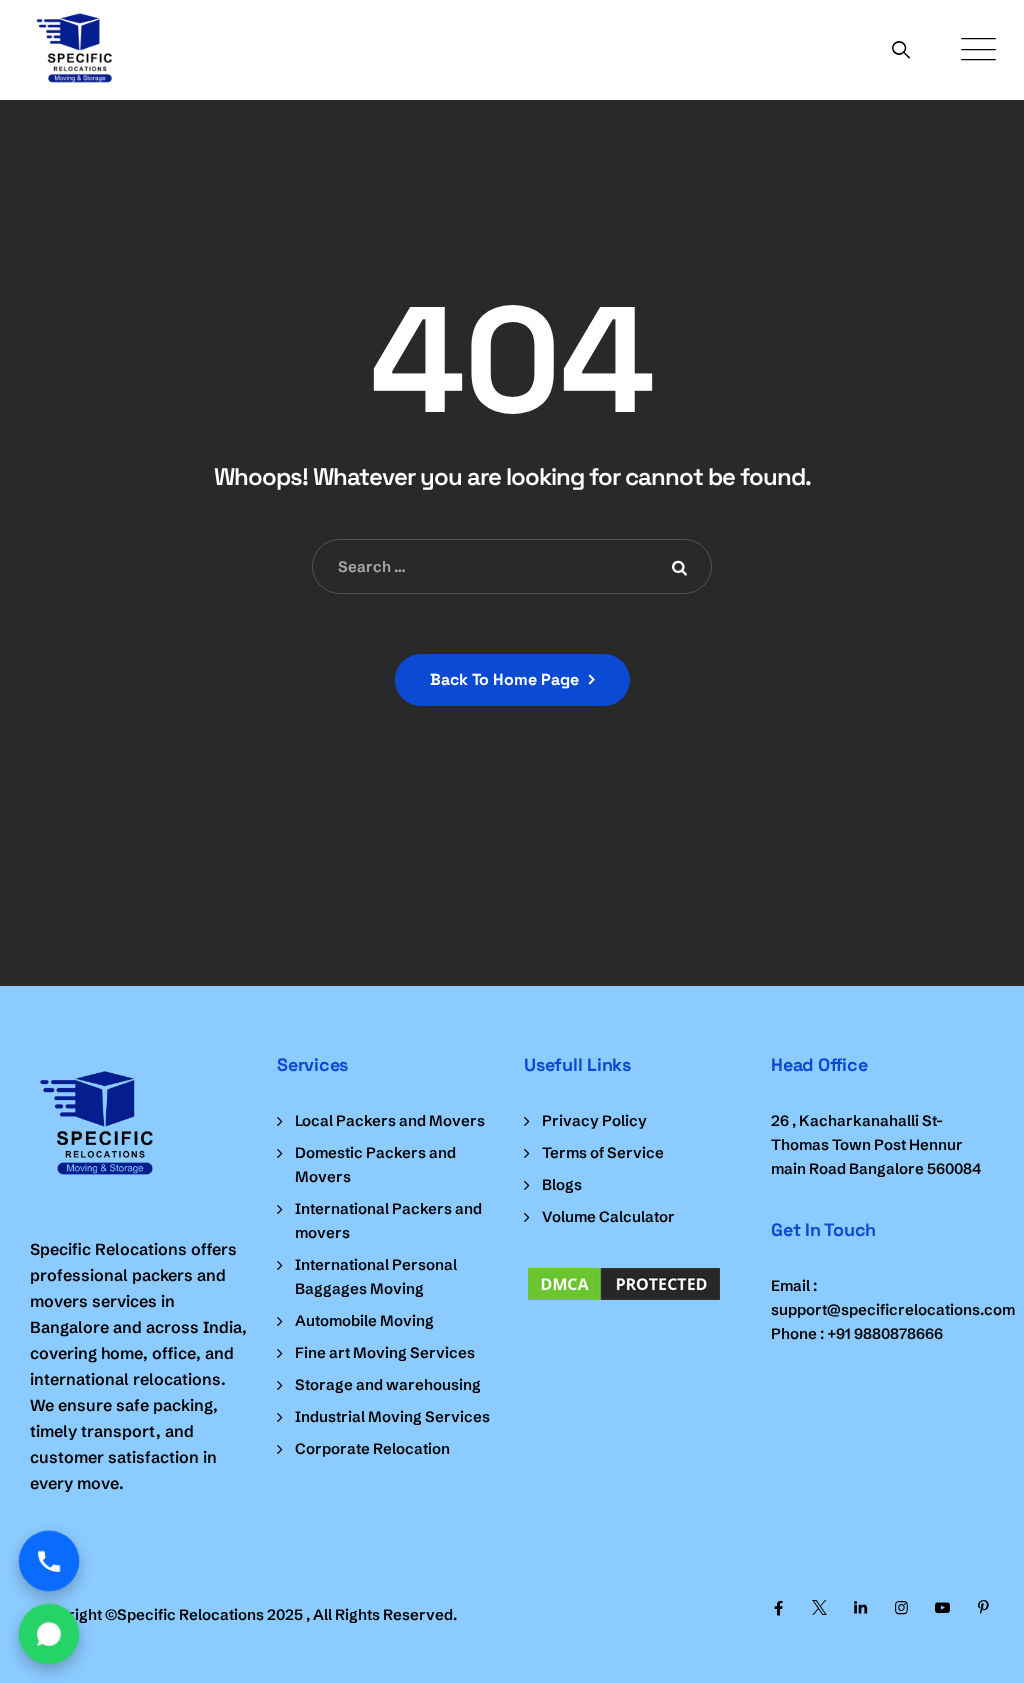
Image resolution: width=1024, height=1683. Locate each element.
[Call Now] (49, 1561)
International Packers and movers (388, 1220)
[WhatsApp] (49, 1634)
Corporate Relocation (372, 1448)
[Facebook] (778, 1607)
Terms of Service (603, 1152)
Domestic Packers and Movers (375, 1164)
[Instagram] (901, 1607)
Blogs (562, 1184)
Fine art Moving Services (385, 1352)
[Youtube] (942, 1607)
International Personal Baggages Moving (376, 1276)
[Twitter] (819, 1607)
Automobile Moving (364, 1320)
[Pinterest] (983, 1607)
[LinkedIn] (860, 1607)
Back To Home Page (504, 679)
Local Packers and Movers (390, 1120)
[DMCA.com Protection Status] (635, 1284)
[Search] (901, 49)
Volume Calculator (608, 1216)
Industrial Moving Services (392, 1416)
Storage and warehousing (388, 1384)
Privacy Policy (594, 1120)
